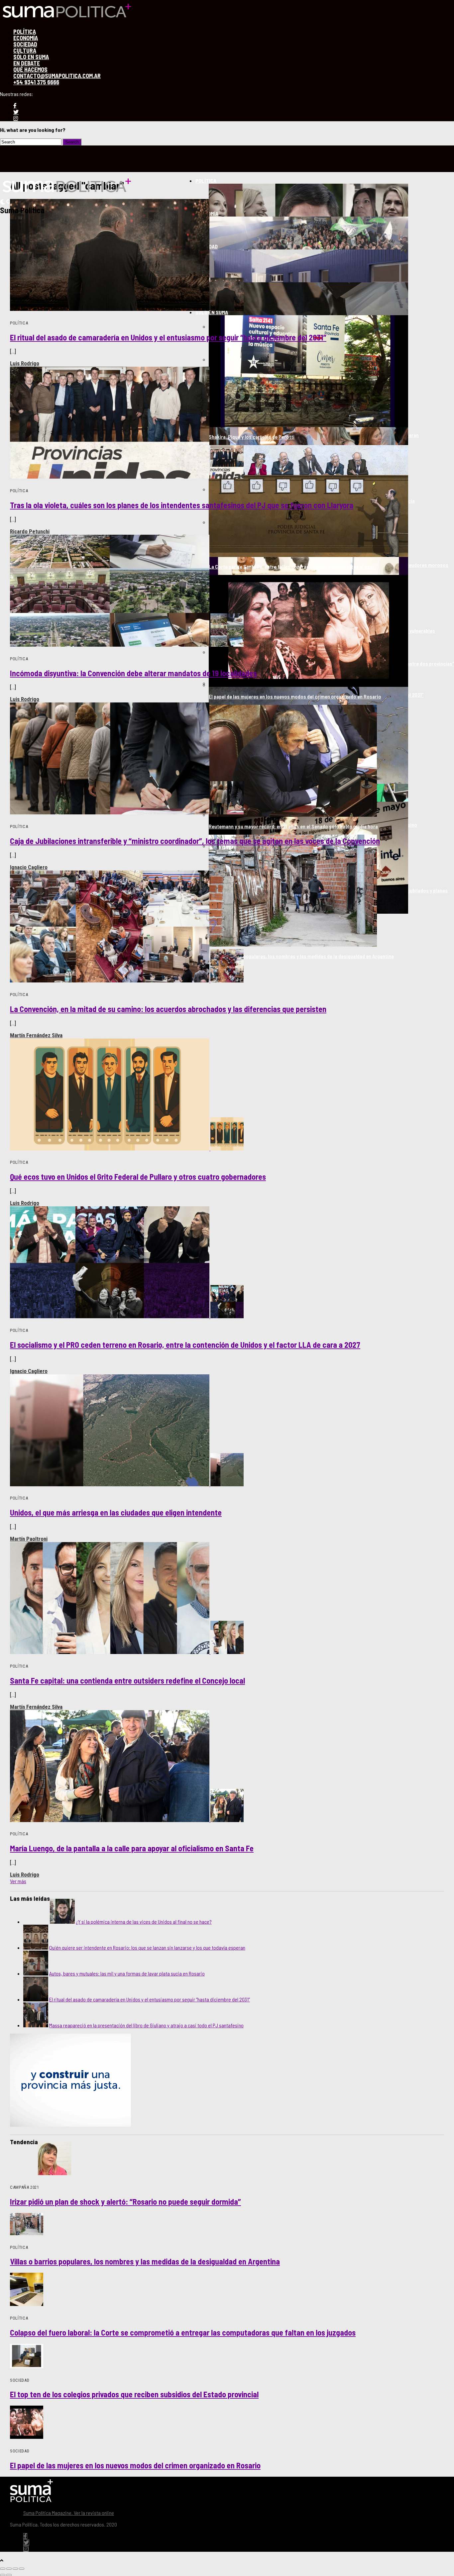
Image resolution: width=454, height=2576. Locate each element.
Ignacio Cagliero (29, 867)
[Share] (9, 2569)
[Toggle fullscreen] (15, 2569)
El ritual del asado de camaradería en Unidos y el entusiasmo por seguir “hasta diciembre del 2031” (150, 1999)
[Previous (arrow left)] (3, 2575)
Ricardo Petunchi (30, 531)
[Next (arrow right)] (9, 2575)
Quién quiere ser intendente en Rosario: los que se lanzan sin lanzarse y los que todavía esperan (147, 1947)
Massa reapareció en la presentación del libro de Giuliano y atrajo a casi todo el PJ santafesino (146, 2025)
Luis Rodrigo (25, 363)
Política (206, 181)
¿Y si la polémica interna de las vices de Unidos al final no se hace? (144, 1922)
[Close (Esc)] (3, 2569)
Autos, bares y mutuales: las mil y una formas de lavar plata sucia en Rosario (127, 1973)
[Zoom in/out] (22, 2569)
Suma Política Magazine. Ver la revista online (69, 2513)
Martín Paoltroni (29, 1539)
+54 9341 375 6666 (36, 82)
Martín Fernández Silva (36, 1035)
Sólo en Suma (212, 312)
